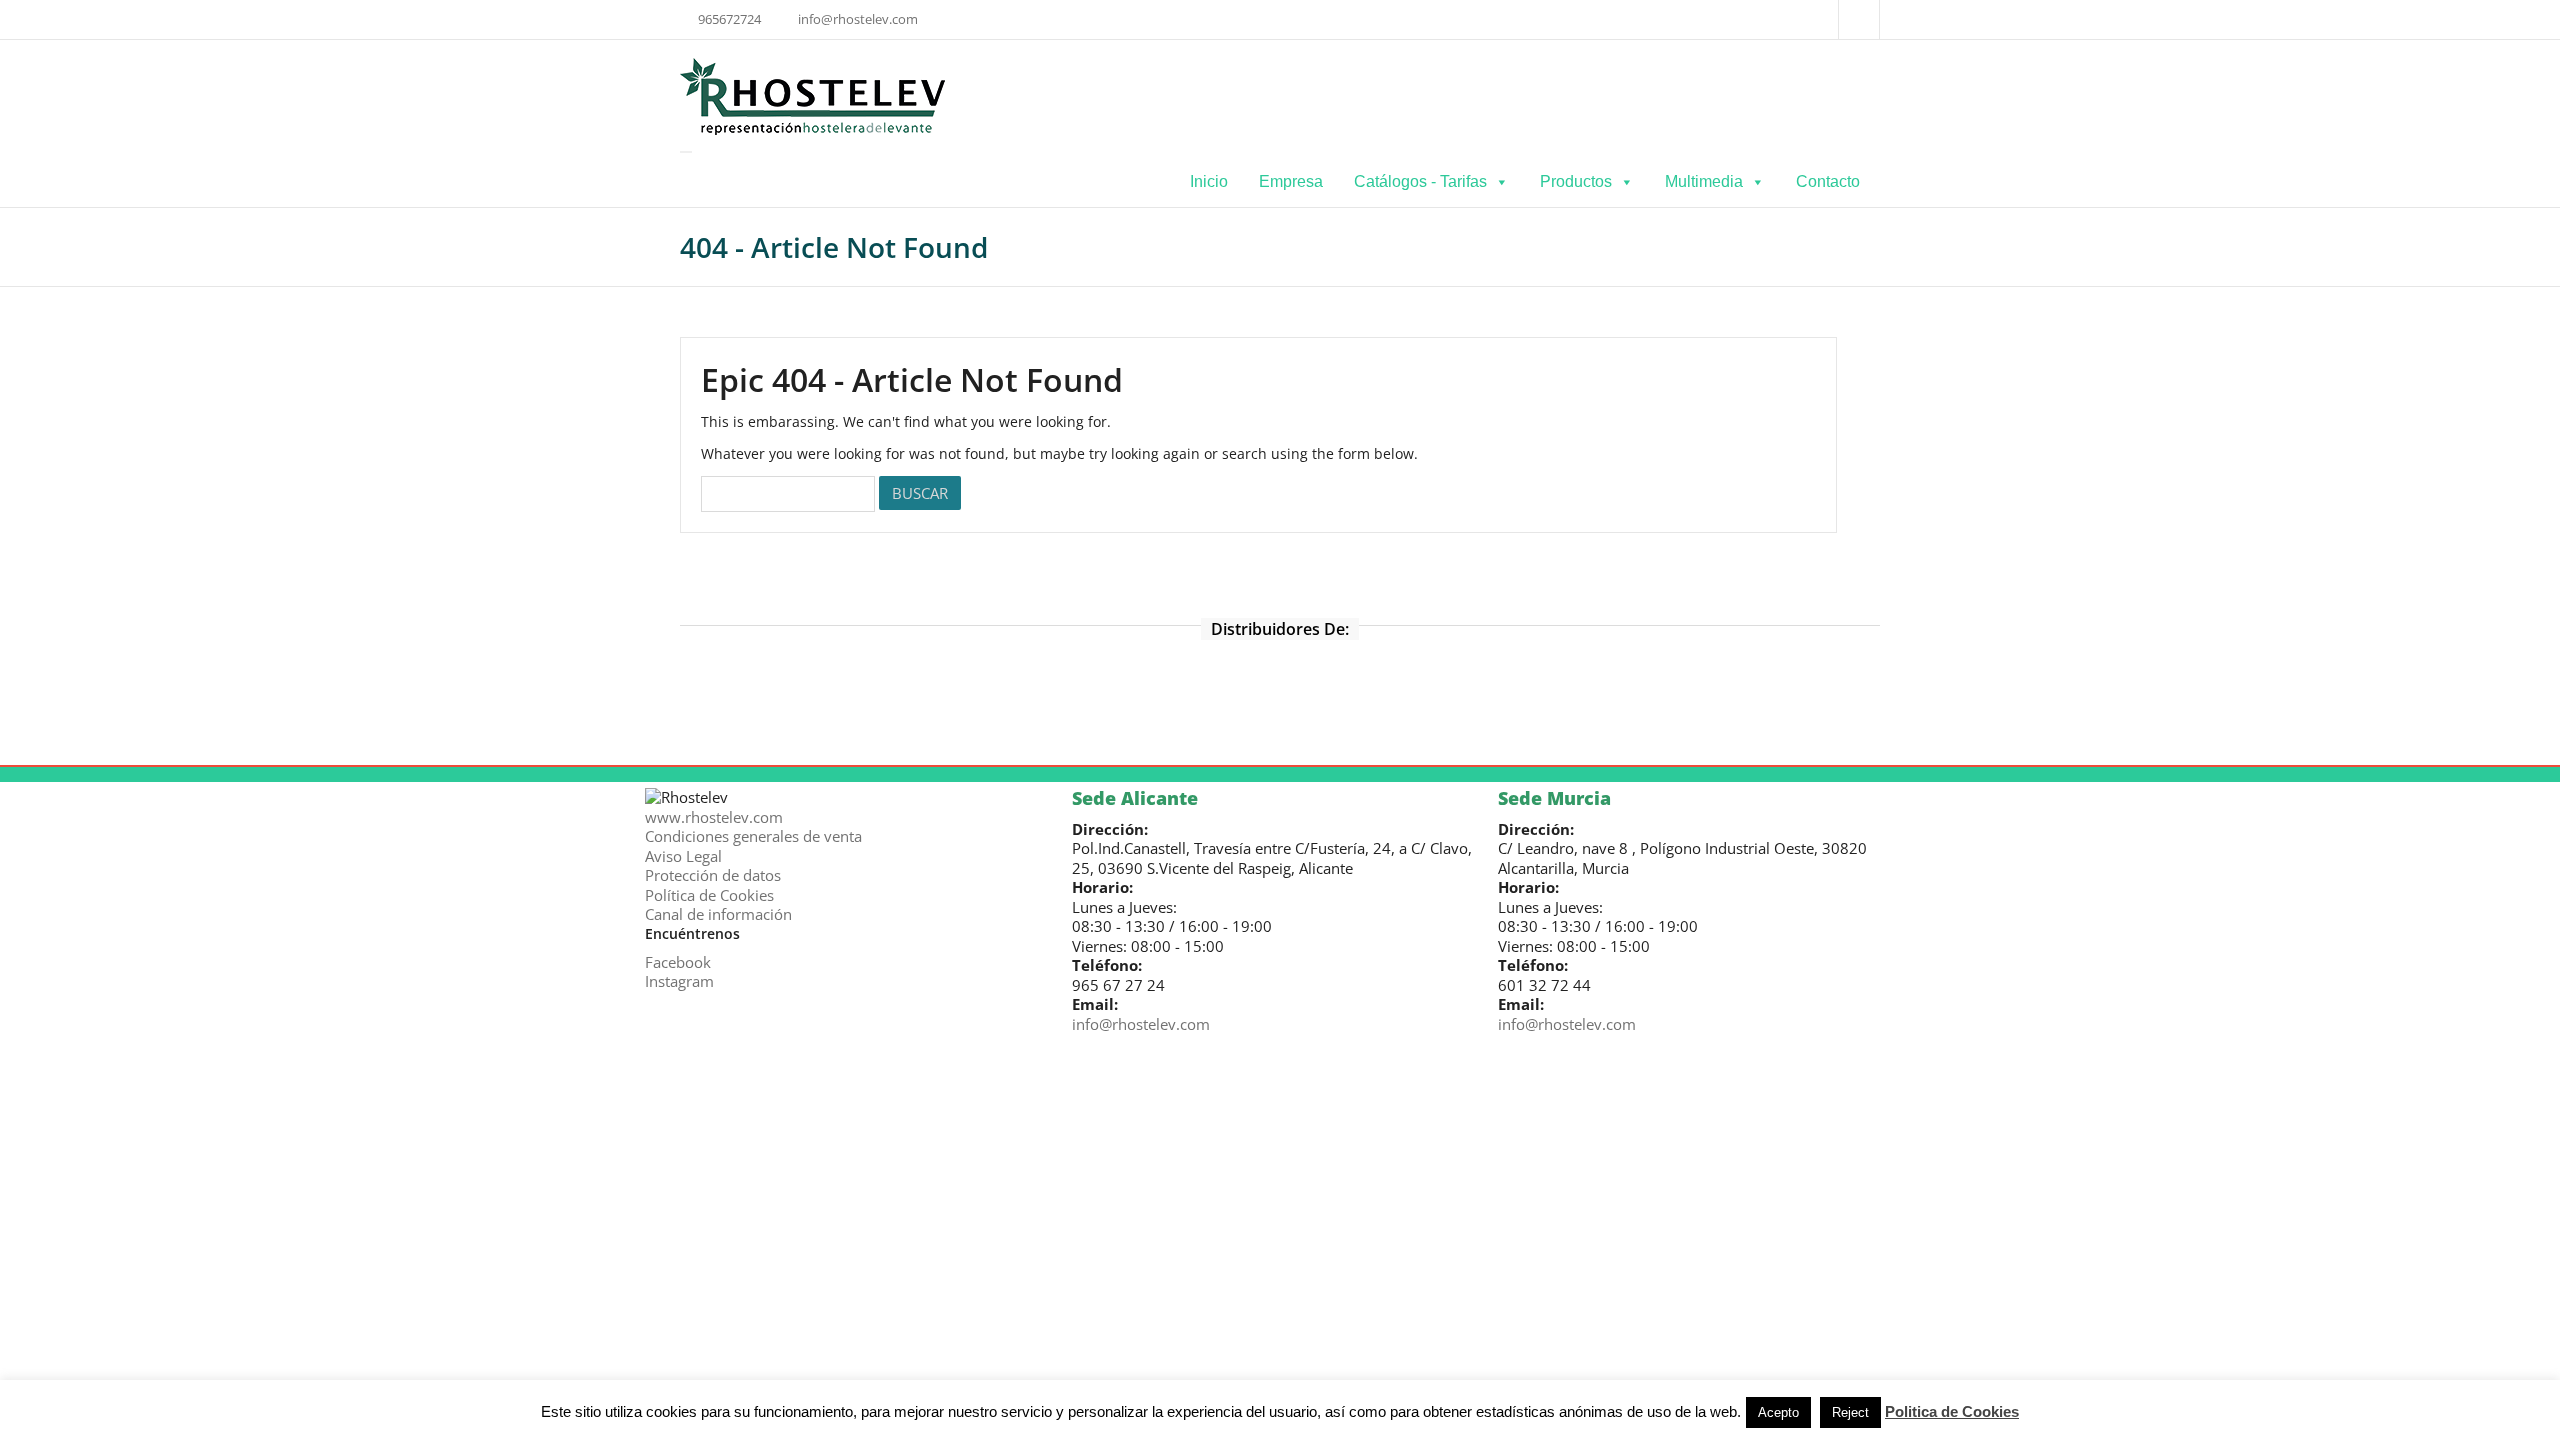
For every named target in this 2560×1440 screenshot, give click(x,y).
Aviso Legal (683, 856)
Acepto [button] (1778, 1412)
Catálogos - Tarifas (1420, 181)
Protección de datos (713, 875)
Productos (1576, 181)
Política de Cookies (709, 895)
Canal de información (718, 914)
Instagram (679, 981)
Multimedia (1704, 181)
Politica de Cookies (1952, 1411)
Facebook (678, 962)
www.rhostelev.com (714, 817)
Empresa (1291, 181)
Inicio (1209, 181)
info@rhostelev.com (1143, 1024)
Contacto (1828, 181)
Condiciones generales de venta (753, 836)
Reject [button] (1850, 1412)
